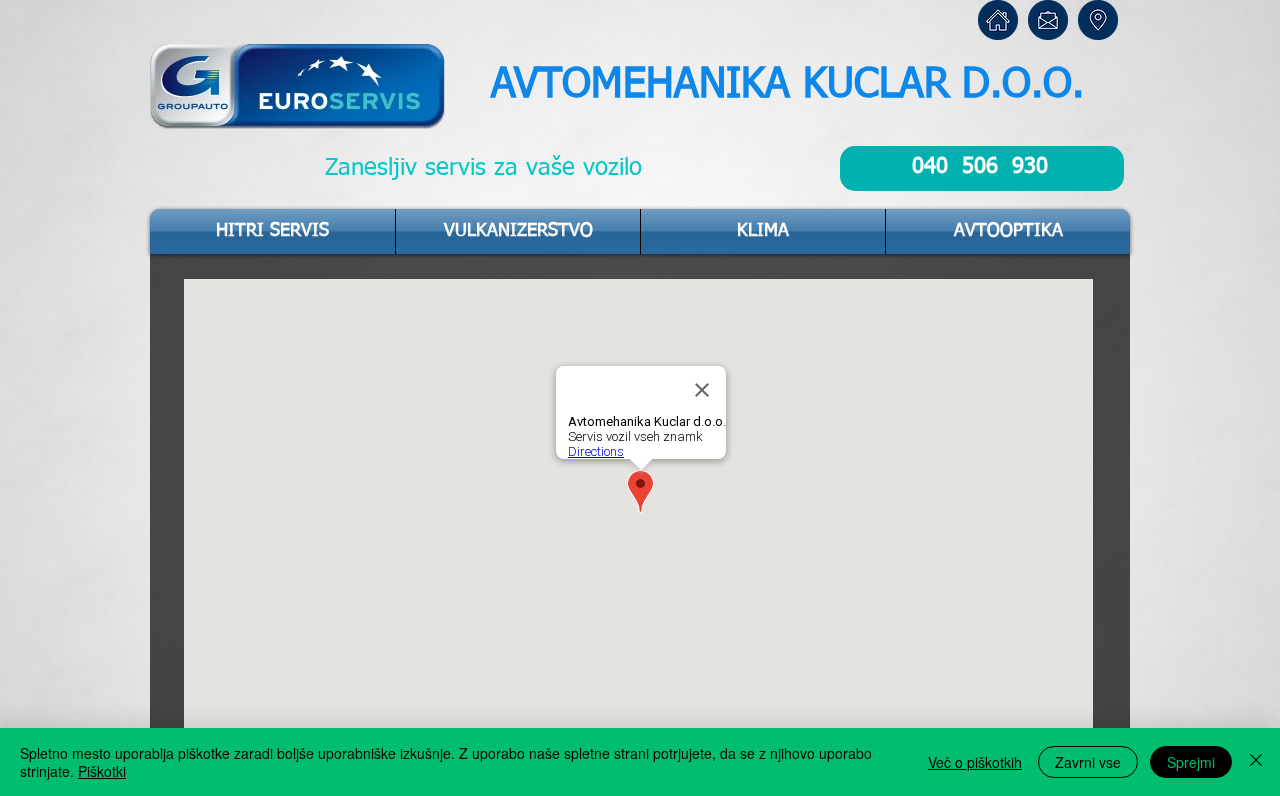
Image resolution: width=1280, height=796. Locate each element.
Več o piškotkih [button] (975, 762)
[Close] (1256, 762)
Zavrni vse (1088, 762)
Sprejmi (1191, 762)
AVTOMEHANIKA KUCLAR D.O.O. (787, 85)
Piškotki (102, 771)
